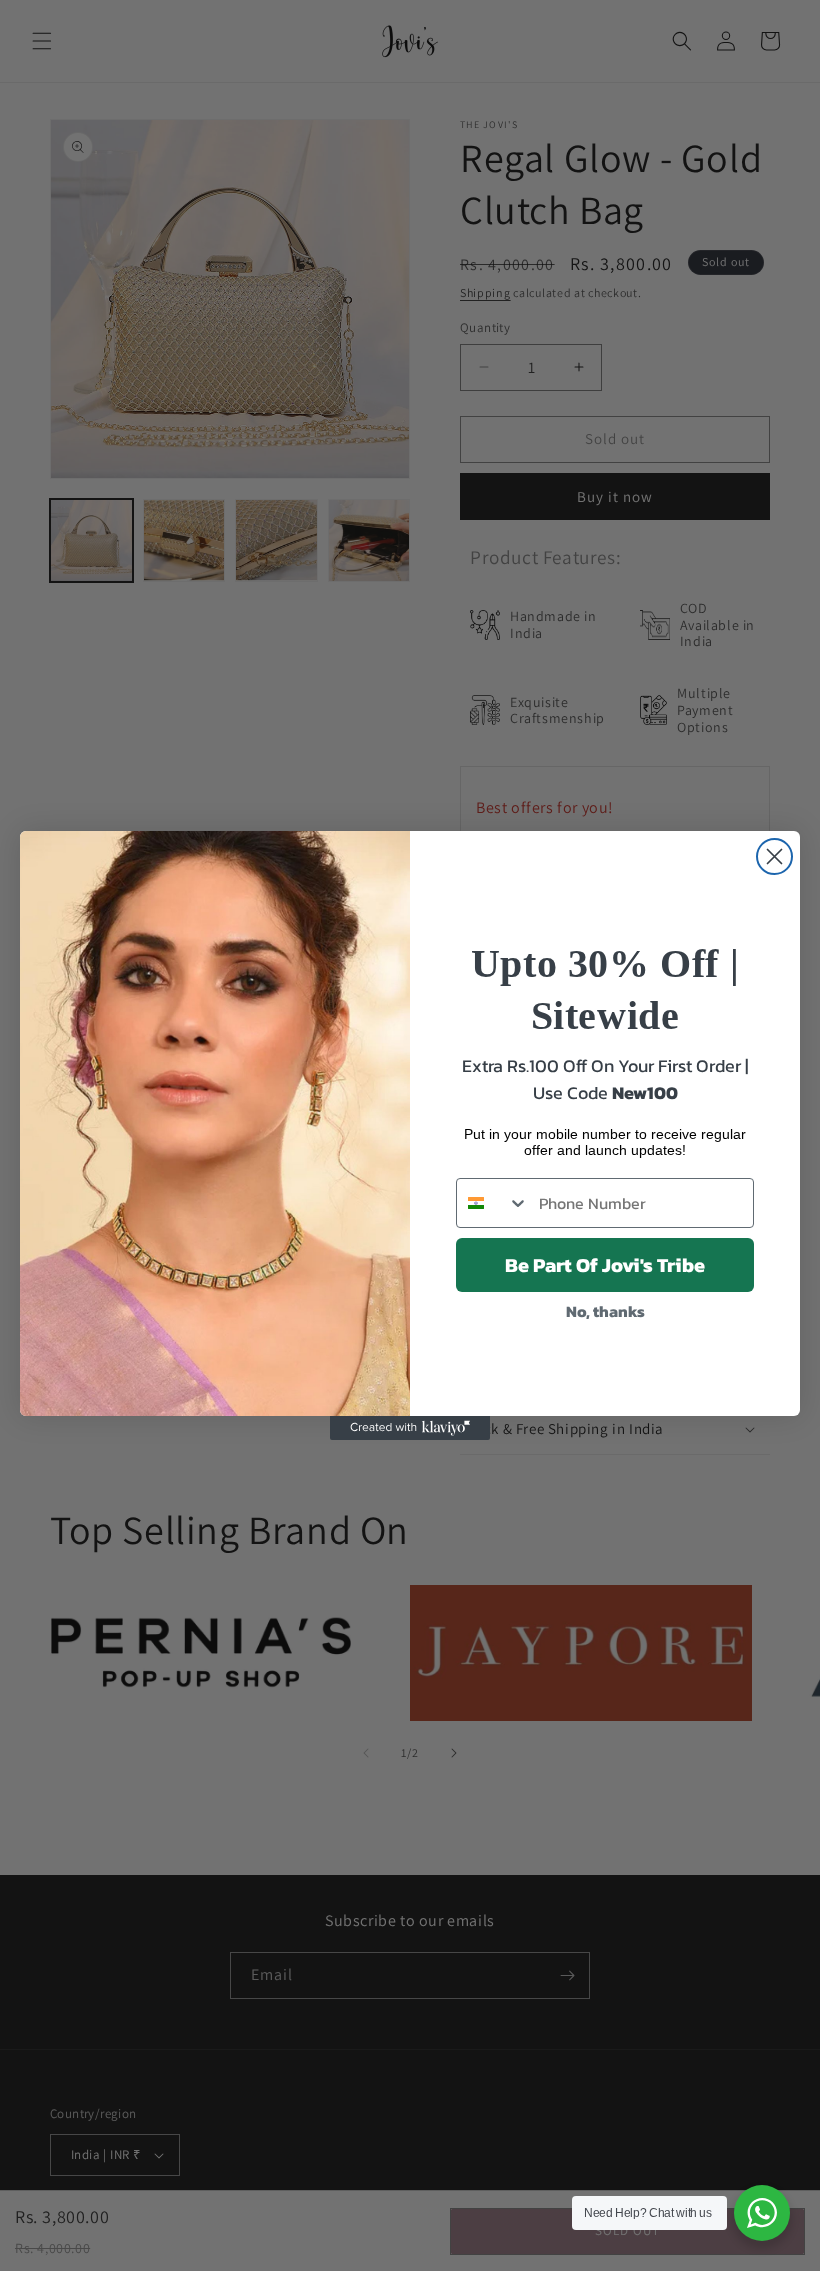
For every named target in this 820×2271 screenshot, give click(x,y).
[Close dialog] (774, 856)
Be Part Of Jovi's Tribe (605, 1265)
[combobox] (493, 1203)
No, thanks (605, 1311)
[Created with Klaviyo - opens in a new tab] (410, 1428)
